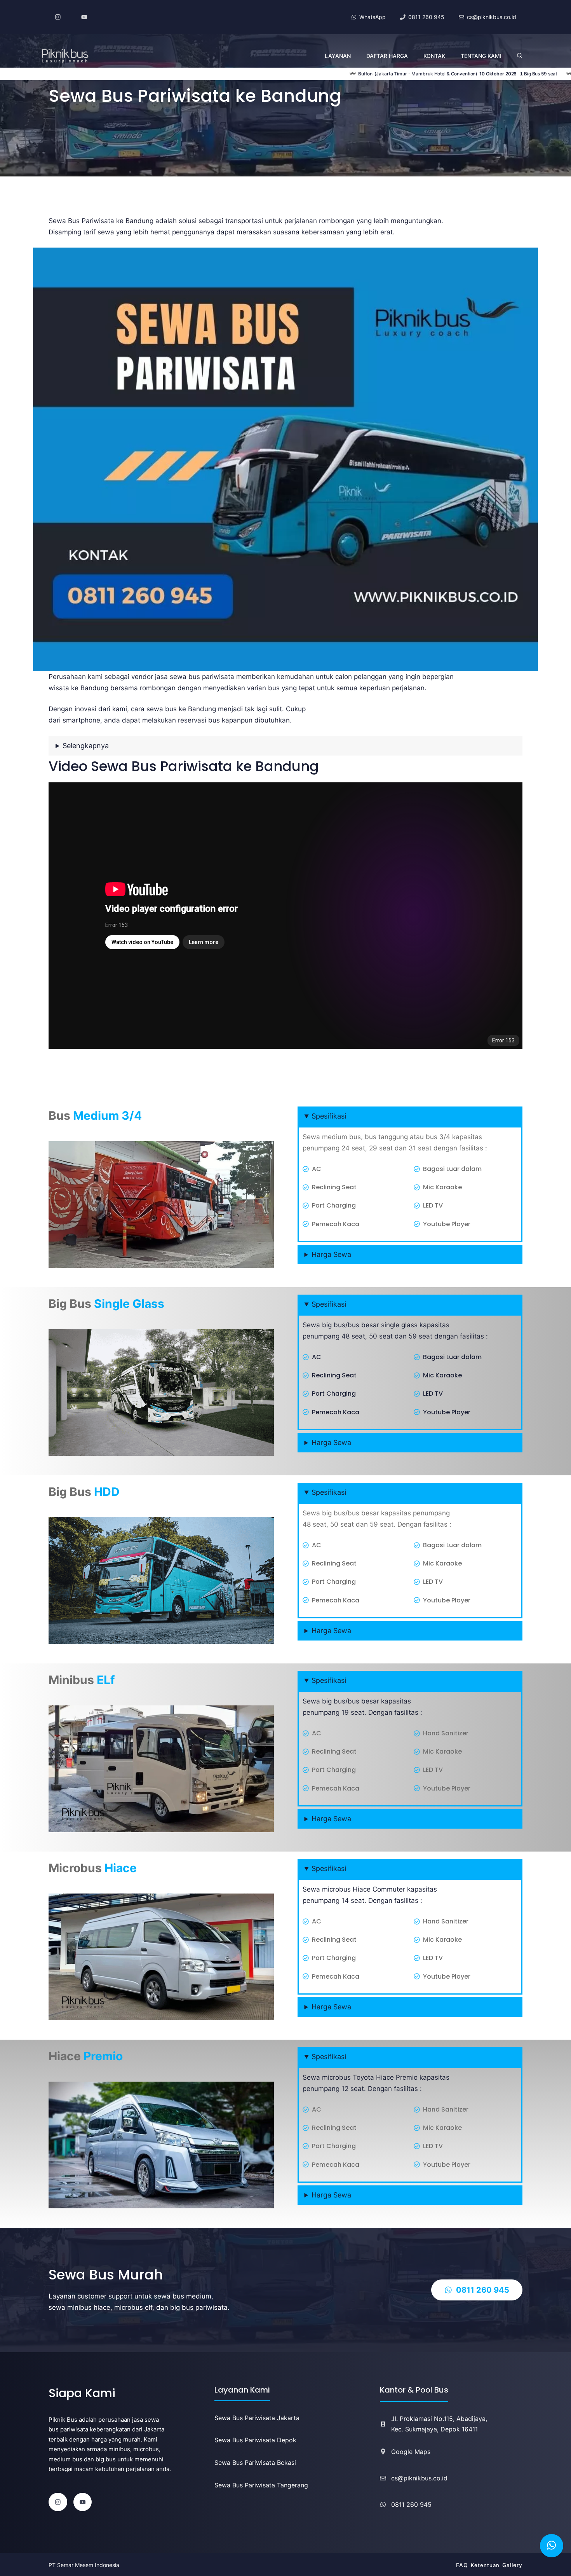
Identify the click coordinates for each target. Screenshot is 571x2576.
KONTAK (434, 56)
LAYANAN (338, 56)
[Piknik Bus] (65, 56)
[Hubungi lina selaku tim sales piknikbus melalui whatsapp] (552, 2546)
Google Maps (411, 2452)
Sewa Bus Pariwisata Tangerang (261, 2485)
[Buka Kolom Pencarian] (520, 56)
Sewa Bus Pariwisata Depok (255, 2440)
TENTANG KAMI (481, 56)
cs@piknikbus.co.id (419, 2478)
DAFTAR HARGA (387, 56)
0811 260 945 (411, 2504)
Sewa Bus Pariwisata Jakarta (257, 2418)
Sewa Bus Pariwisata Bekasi (255, 2463)
